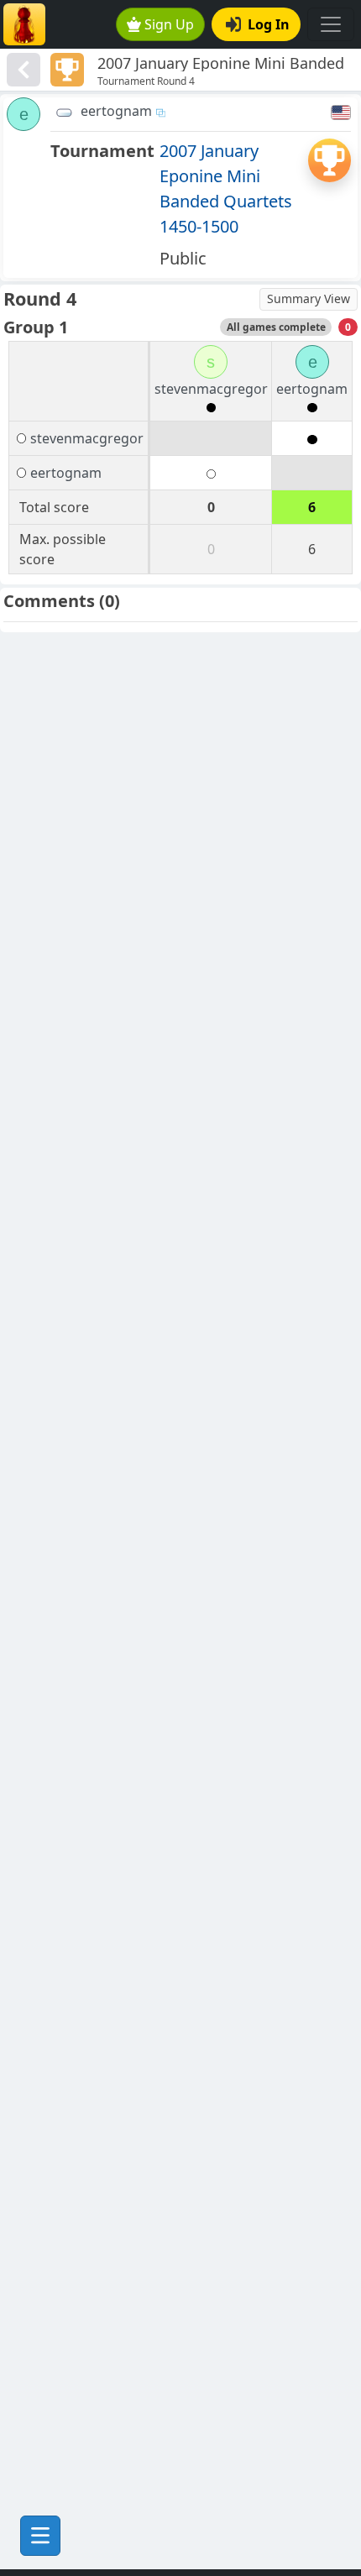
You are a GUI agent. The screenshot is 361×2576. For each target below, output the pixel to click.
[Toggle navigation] (331, 24)
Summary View (309, 298)
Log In (269, 24)
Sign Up (169, 24)
